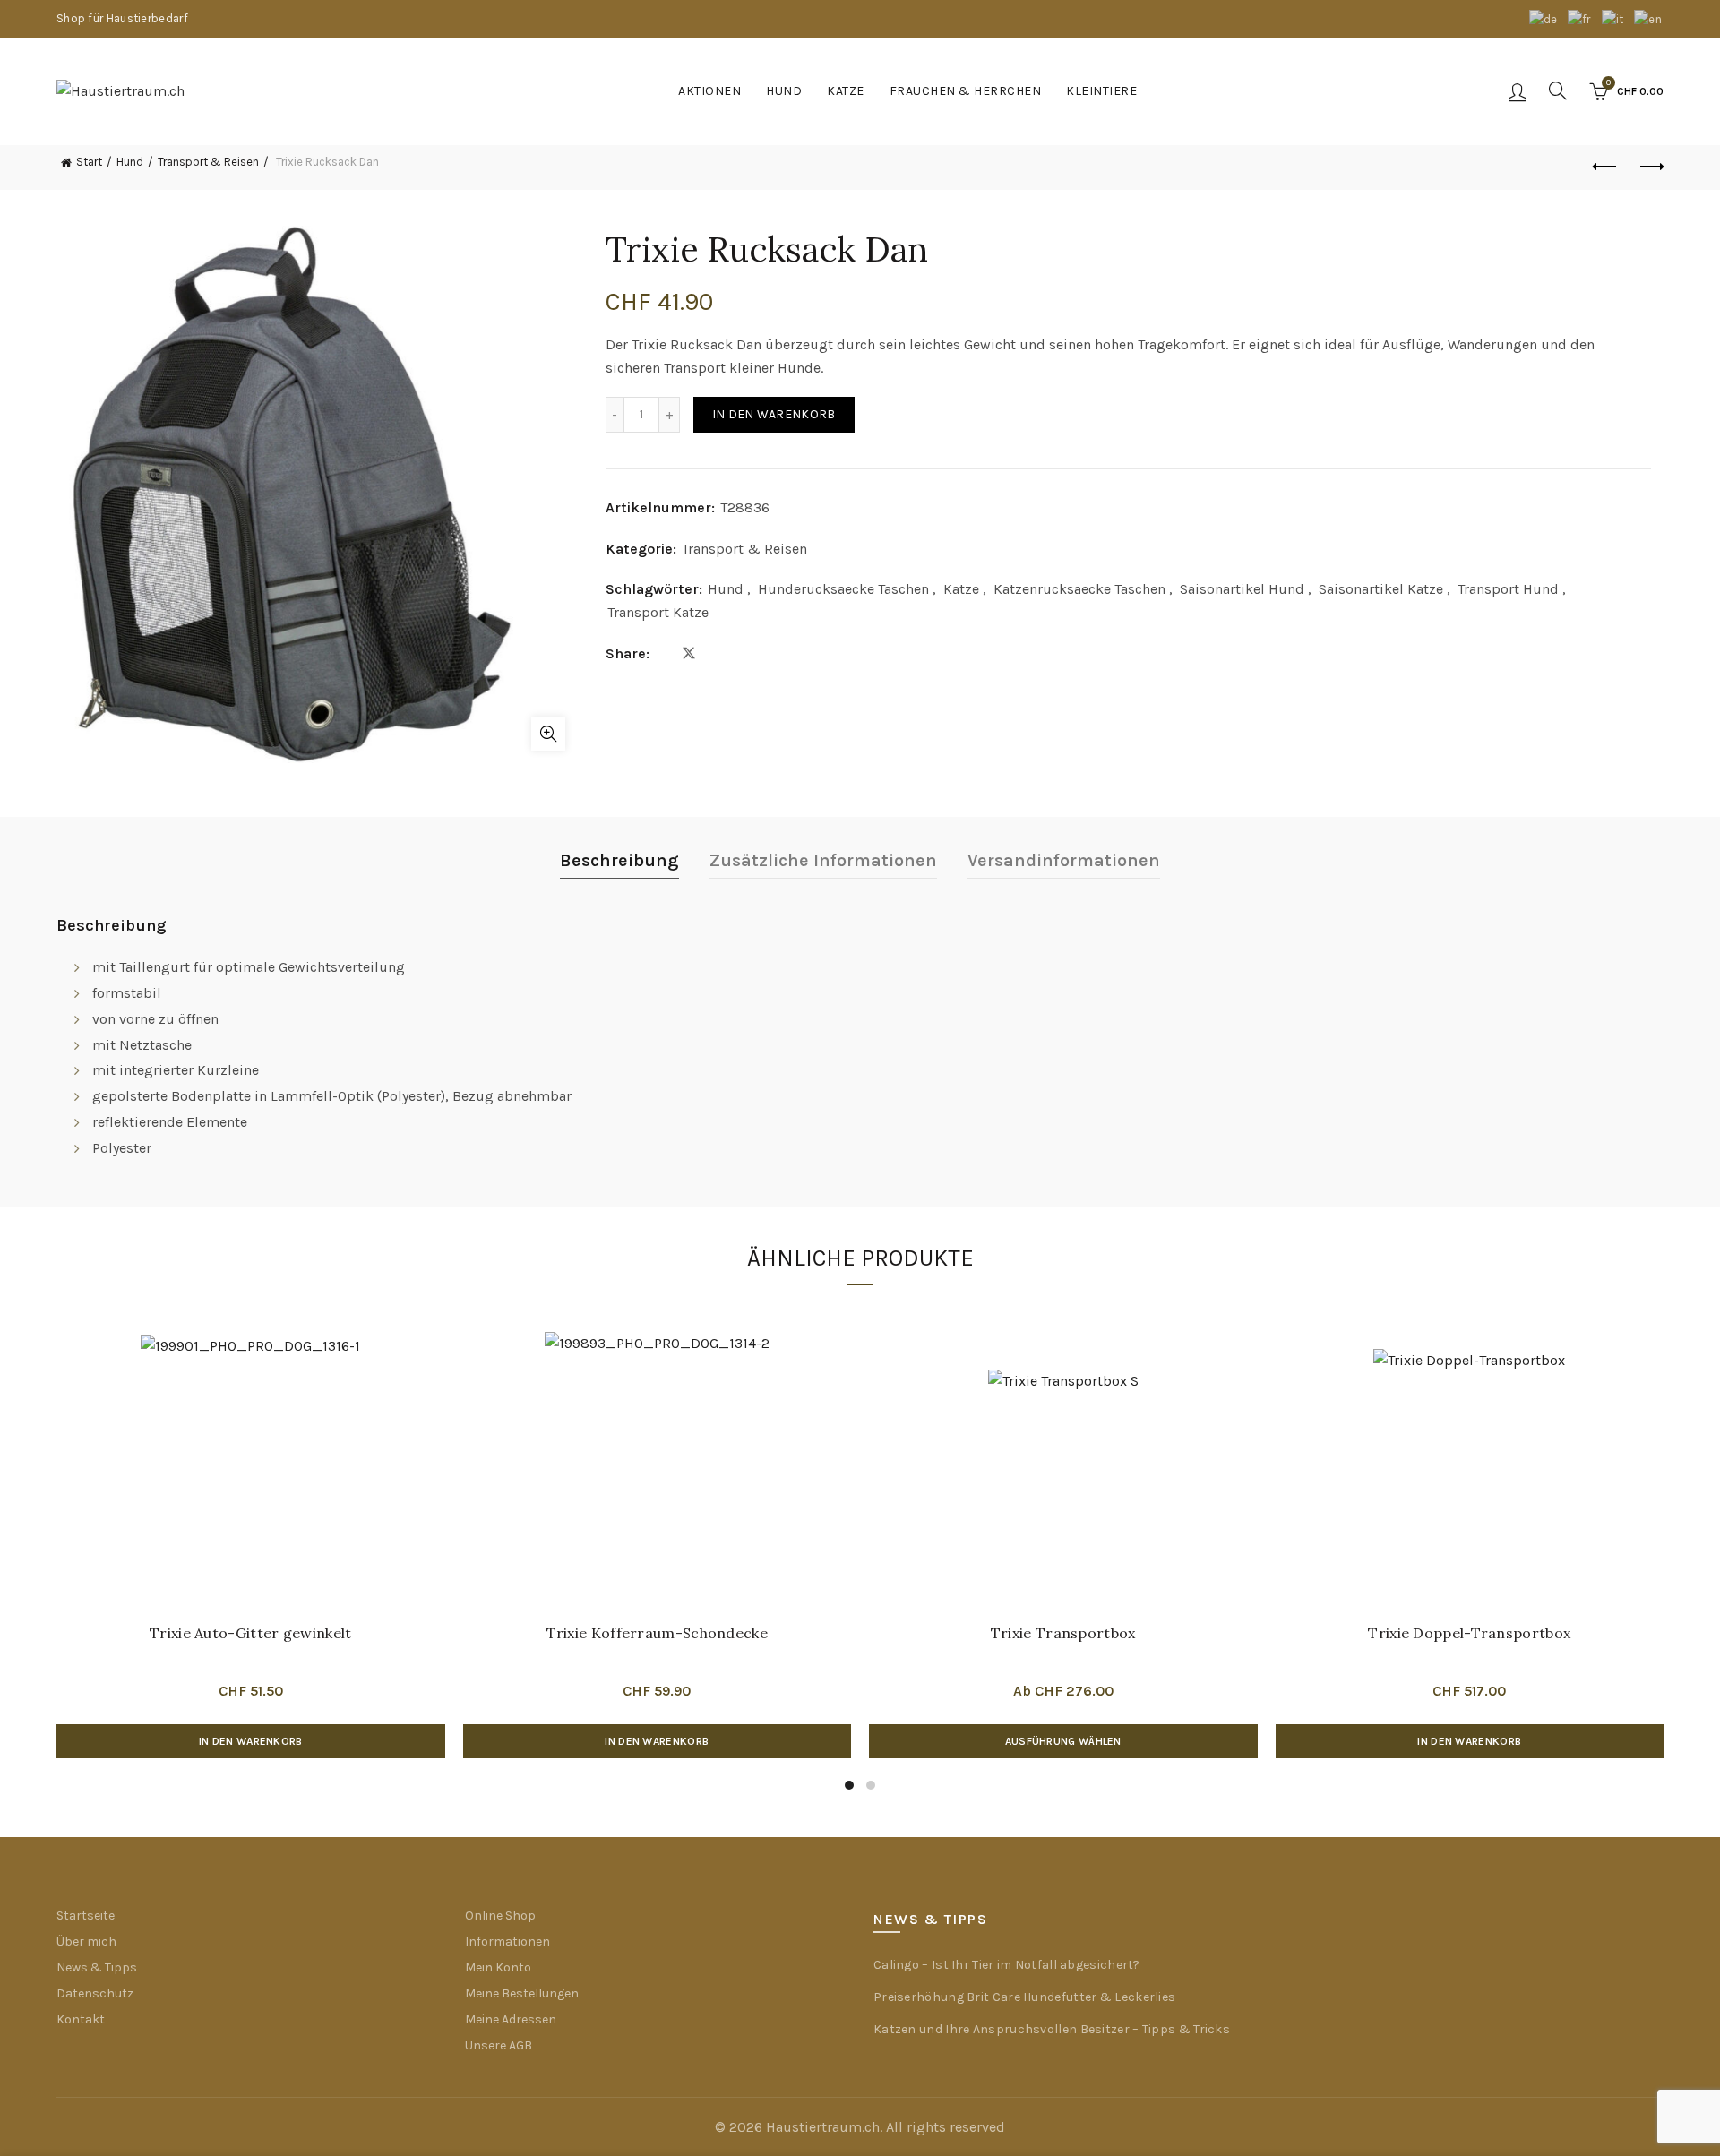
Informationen (507, 1941)
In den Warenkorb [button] (251, 1741)
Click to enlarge (548, 734)
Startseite (86, 1915)
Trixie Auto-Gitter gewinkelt (250, 1633)
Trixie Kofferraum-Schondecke (657, 1633)
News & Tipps (97, 1967)
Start (89, 162)
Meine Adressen (511, 2019)
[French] (1580, 18)
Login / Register (1518, 91)
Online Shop (500, 1915)
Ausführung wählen (1063, 1741)
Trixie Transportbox (1063, 1633)
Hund (784, 91)
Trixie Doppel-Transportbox (1469, 1633)
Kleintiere (1101, 91)
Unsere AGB (499, 2045)
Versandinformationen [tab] (1064, 860)
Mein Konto (498, 1967)
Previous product (1605, 167)
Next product (1650, 167)
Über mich (86, 1941)
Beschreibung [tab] (619, 860)
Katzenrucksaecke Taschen (1079, 589)
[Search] (1558, 90)
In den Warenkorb (774, 414)
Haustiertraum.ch (823, 2127)
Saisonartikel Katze (1381, 589)
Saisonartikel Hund (1242, 589)
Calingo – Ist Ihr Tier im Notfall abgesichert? (1007, 1965)
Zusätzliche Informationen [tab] (823, 860)
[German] (1544, 18)
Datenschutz (95, 1993)
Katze (846, 91)
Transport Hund (1508, 589)
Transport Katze (658, 612)
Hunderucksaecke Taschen (843, 589)
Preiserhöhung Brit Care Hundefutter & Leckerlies (1024, 1997)
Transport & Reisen (208, 162)
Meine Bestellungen (522, 1993)
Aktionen (709, 91)
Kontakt (81, 2019)
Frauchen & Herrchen (966, 91)
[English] (1649, 18)
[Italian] (1614, 18)
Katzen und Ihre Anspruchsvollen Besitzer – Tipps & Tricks (1052, 2029)
